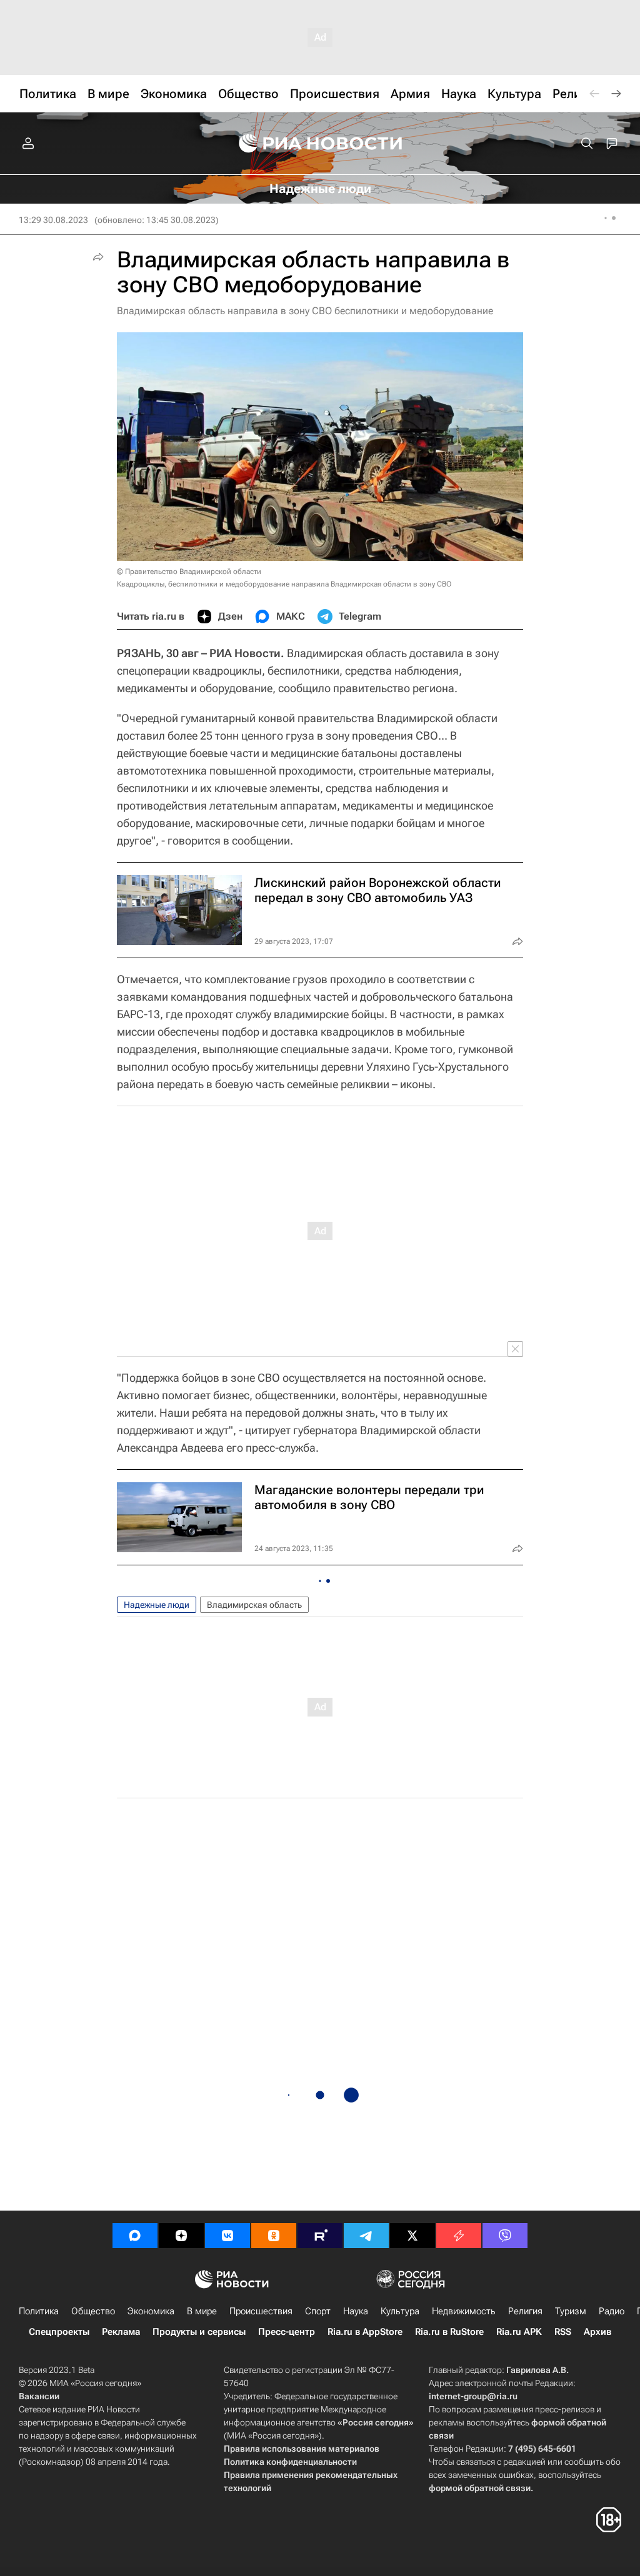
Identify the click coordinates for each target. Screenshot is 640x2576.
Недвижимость (464, 2311)
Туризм (571, 2311)
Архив (597, 2332)
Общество (93, 2311)
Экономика (151, 2311)
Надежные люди (157, 1605)
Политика (39, 2311)
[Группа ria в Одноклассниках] (274, 2236)
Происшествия (261, 2311)
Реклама (121, 2332)
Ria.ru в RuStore (449, 2332)
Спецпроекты (59, 2332)
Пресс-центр (287, 2332)
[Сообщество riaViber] (505, 2236)
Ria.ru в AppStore (365, 2332)
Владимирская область (254, 1605)
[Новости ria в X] (412, 2236)
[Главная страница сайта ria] (320, 144)
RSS (563, 2332)
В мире (202, 2311)
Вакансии (39, 2396)
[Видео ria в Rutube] (320, 2236)
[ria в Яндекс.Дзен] (181, 2236)
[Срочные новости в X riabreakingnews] (459, 2236)
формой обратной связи (480, 2488)
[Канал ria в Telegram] (366, 2236)
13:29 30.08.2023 (53, 220)
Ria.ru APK (519, 2332)
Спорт (318, 2311)
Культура (400, 2311)
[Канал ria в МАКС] (135, 2236)
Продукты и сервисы (199, 2332)
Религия (525, 2311)
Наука (356, 2311)
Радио (612, 2311)
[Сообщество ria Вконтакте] (227, 2236)
